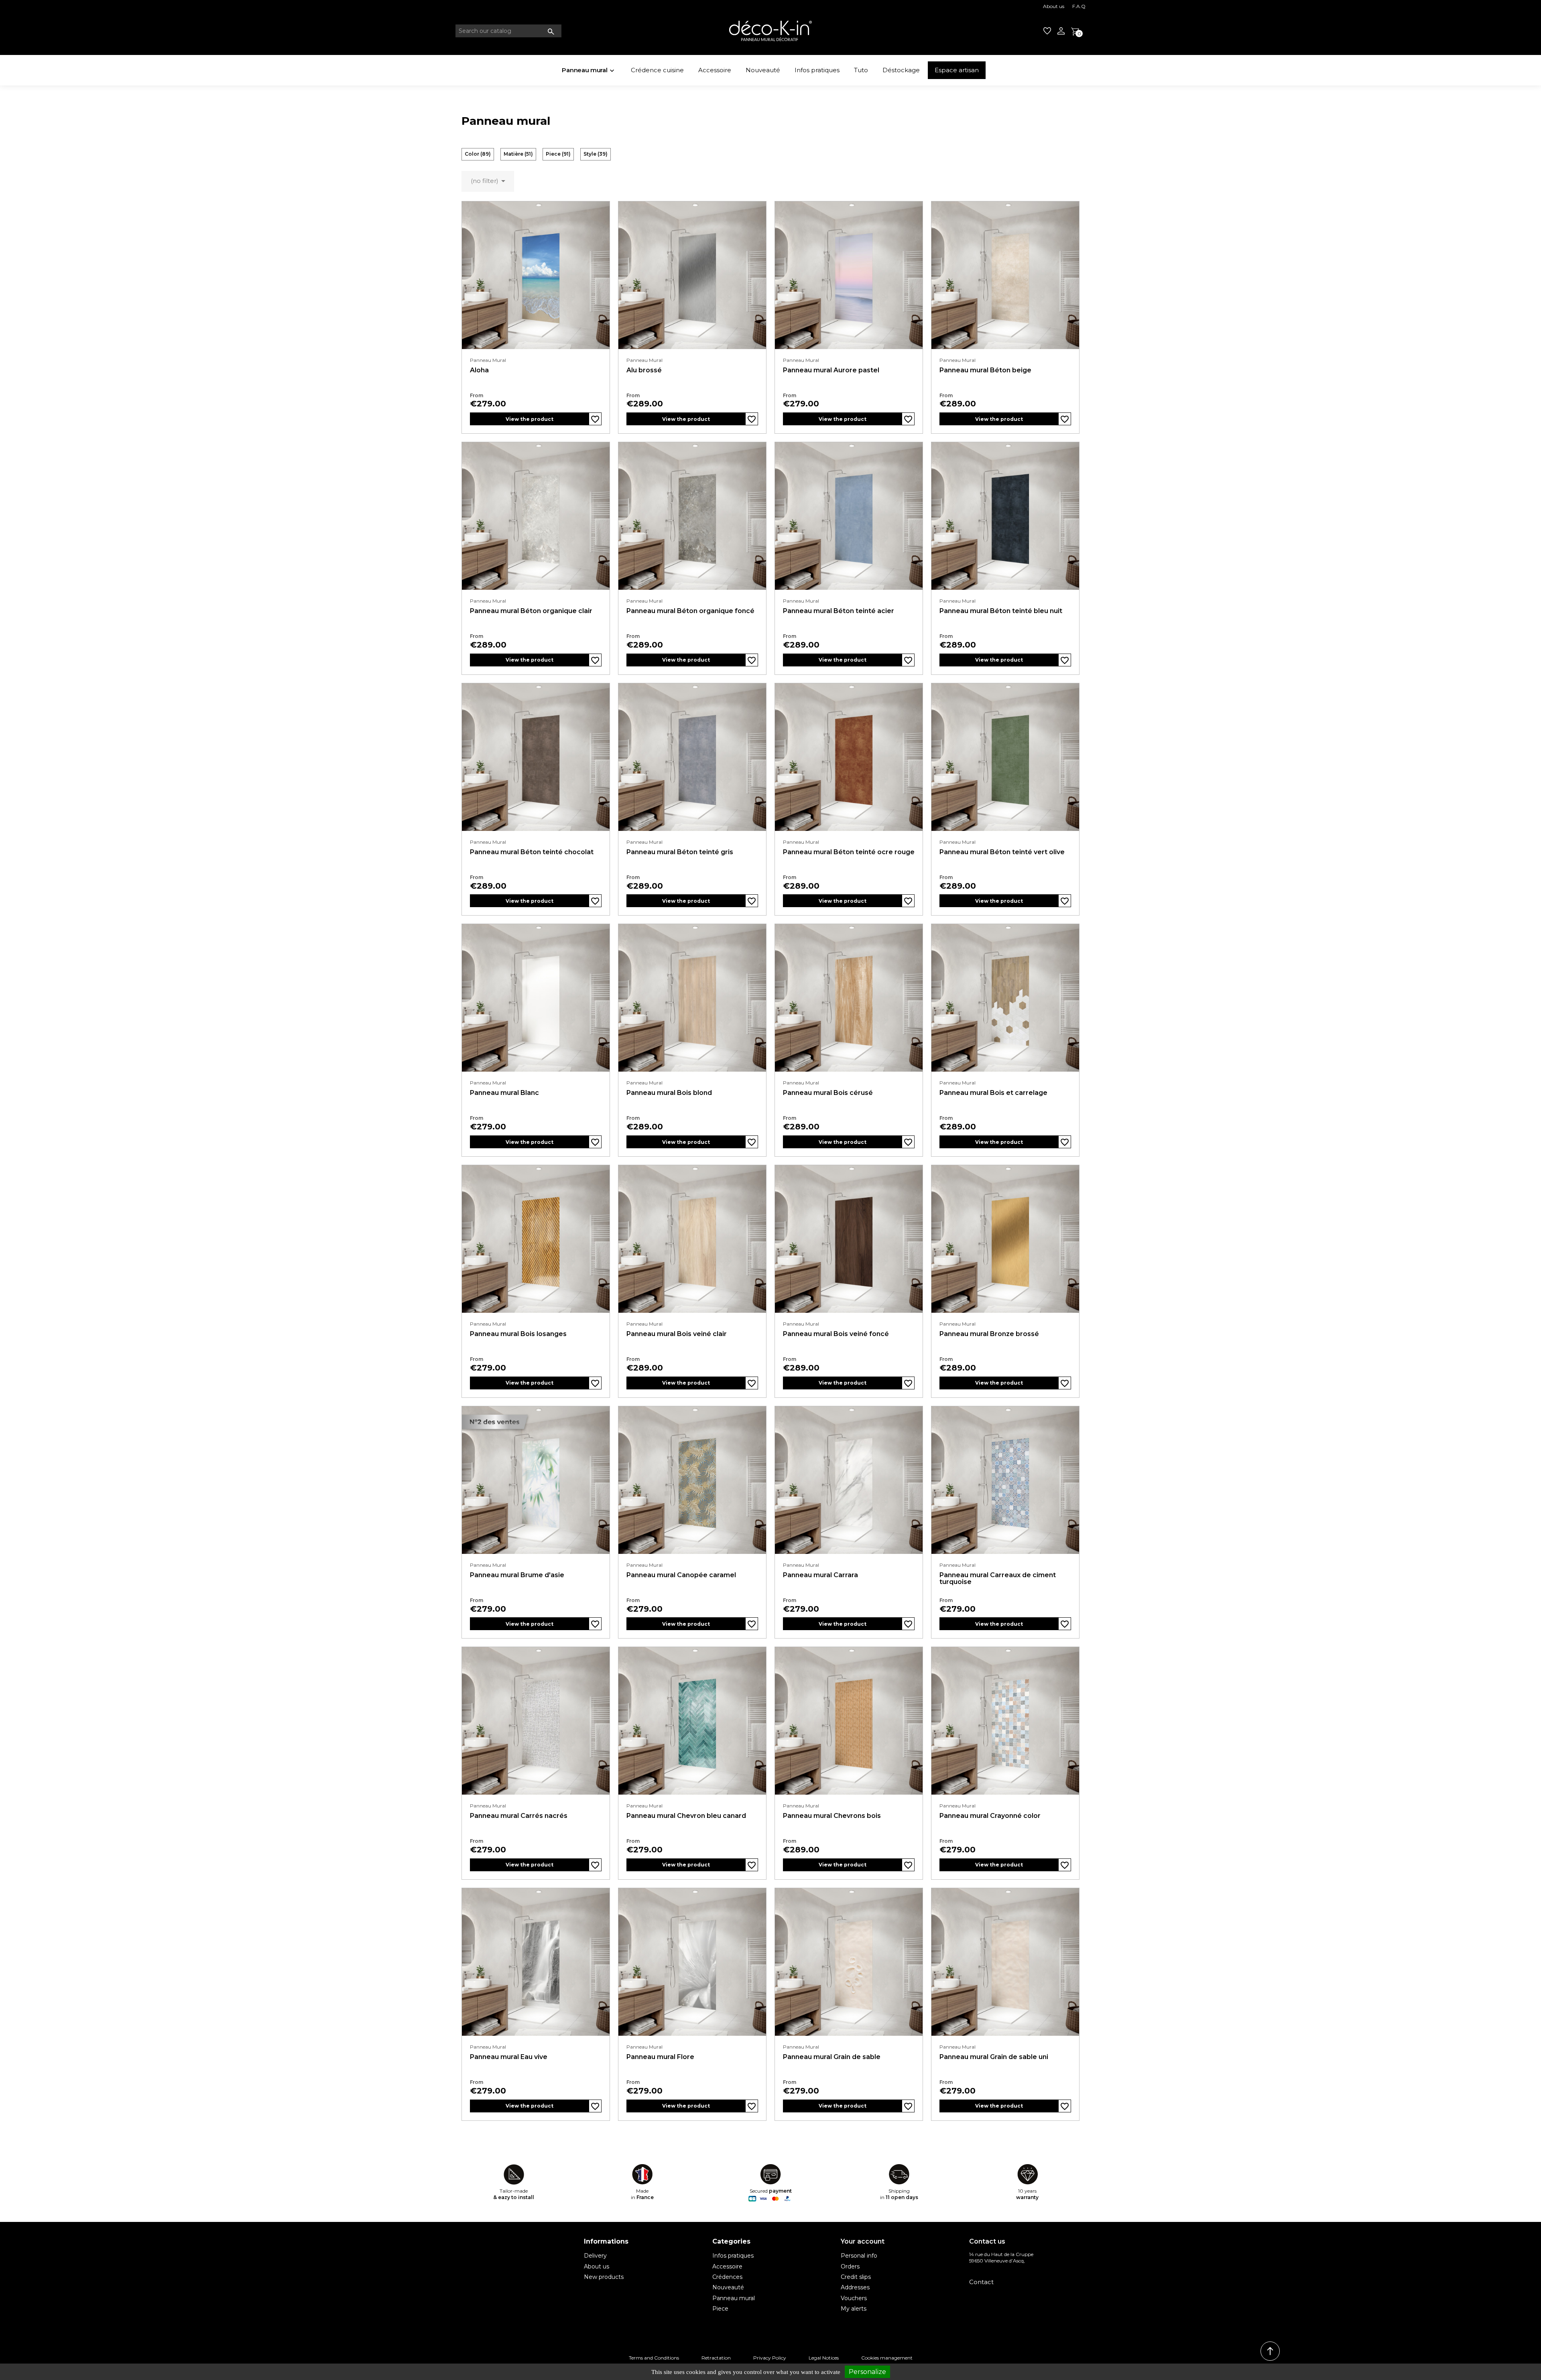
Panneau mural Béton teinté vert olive (1002, 852)
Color (478, 154)
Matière (518, 154)
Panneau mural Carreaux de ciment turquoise (998, 1579)
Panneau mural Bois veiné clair (677, 1334)
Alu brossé (644, 370)
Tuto (861, 70)
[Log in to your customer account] (1061, 31)
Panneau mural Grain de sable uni (994, 2057)
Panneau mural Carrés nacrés (519, 1816)
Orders (850, 2266)
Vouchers (854, 2298)
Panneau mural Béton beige (985, 370)
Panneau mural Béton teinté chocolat (532, 852)
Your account (863, 2241)
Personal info (859, 2256)
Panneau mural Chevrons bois (832, 1816)
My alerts (854, 2309)
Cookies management (887, 2358)
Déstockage (901, 70)
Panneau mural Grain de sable (832, 2057)
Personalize (867, 2372)
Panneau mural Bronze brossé (989, 1334)
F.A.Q (1079, 6)
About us (1054, 6)
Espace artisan (957, 70)
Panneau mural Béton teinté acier (839, 611)
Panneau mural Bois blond (669, 1093)
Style (596, 154)
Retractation (716, 2358)
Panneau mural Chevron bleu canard (686, 1816)
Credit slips (856, 2277)
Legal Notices (824, 2358)
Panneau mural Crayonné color (990, 1816)
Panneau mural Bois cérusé (828, 1093)
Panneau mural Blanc (504, 1093)
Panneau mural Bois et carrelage (993, 1093)
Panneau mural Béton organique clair (531, 611)
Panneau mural (589, 70)
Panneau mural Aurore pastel (831, 370)
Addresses (855, 2287)
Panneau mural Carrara (820, 1575)
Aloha (479, 370)
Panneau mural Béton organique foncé (690, 611)
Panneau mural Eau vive (509, 2057)
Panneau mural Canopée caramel (681, 1575)
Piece (558, 154)
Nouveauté (763, 70)
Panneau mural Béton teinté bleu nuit (1001, 611)
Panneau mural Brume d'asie (517, 1575)
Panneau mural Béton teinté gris (680, 852)
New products (604, 2277)
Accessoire (715, 70)
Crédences (727, 2277)
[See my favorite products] (1047, 31)
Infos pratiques (817, 70)
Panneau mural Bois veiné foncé (836, 1334)
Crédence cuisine (657, 70)
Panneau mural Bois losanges (518, 1334)
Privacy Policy (770, 2358)
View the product (530, 419)
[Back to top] (1270, 2351)
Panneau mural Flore (660, 2057)
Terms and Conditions (654, 2358)
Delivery (595, 2256)
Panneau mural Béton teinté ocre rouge (849, 852)
